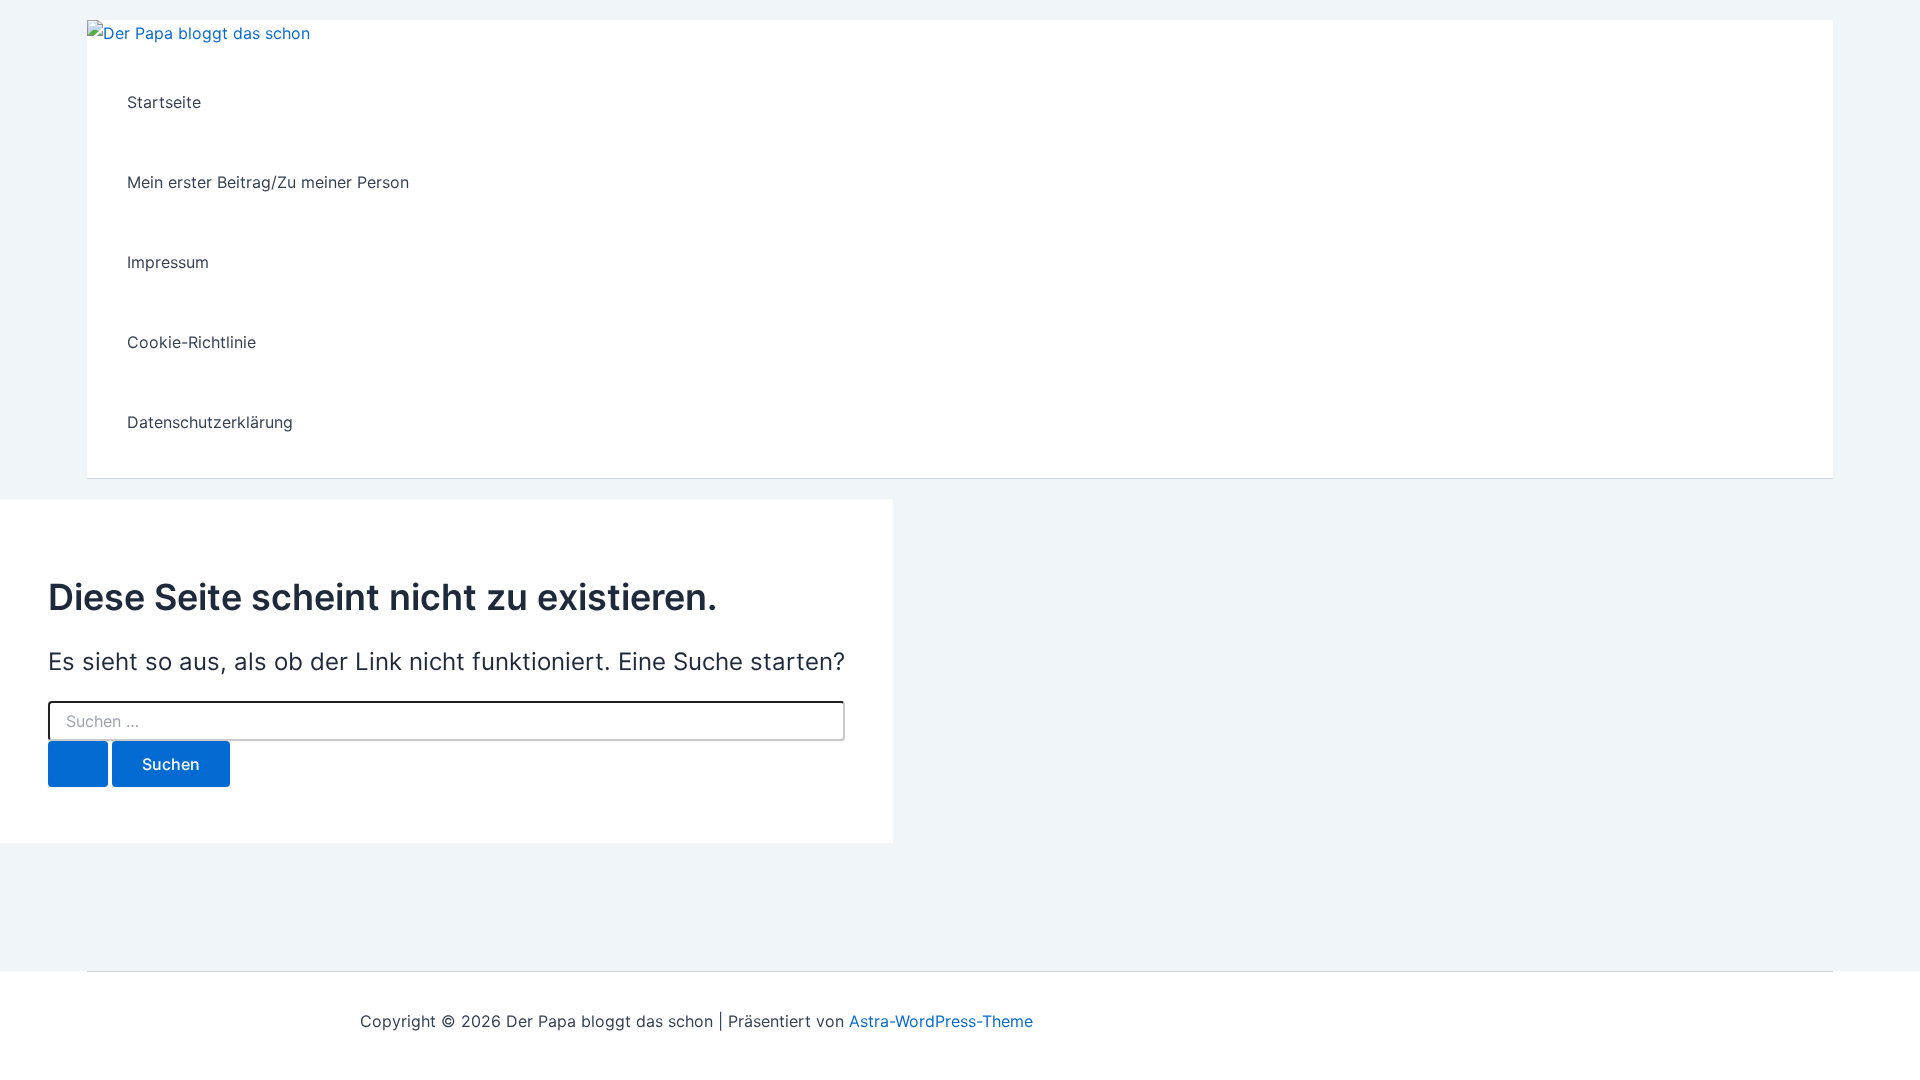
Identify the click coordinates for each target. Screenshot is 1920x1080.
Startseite (164, 102)
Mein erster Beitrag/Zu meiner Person (268, 182)
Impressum (168, 262)
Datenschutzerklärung (210, 422)
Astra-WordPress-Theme (941, 1021)
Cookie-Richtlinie (191, 342)
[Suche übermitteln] (78, 764)
